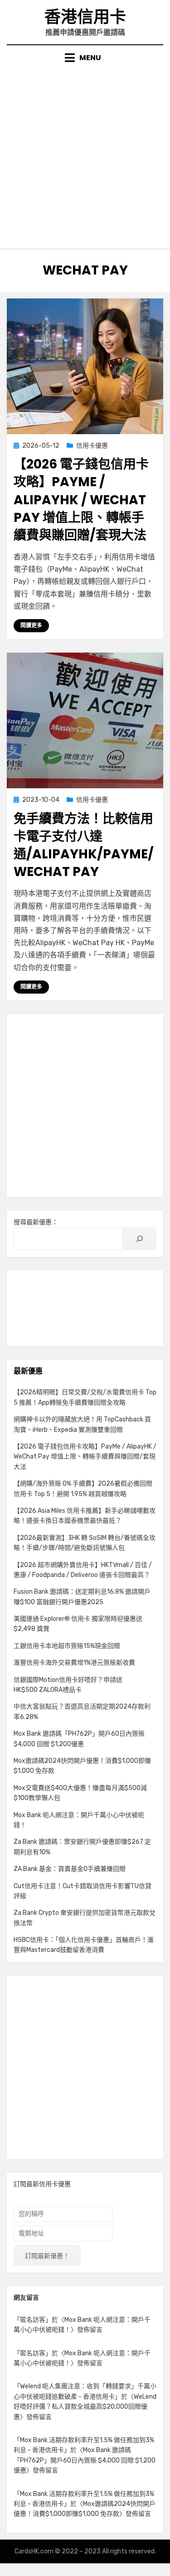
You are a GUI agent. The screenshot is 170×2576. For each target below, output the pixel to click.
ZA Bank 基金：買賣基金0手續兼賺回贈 (70, 1869)
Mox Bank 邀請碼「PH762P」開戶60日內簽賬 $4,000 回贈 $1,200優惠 (85, 2460)
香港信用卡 (85, 17)
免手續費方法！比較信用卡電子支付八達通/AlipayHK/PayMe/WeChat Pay (84, 845)
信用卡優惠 (92, 446)
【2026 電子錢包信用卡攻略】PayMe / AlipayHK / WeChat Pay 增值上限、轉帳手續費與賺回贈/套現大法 (81, 500)
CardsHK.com (34, 2551)
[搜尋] (140, 1239)
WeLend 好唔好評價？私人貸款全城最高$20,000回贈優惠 (85, 2407)
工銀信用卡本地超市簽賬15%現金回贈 (67, 1646)
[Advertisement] (85, 153)
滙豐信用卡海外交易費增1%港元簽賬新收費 (74, 1663)
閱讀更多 (31, 625)
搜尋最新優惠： (36, 1222)
